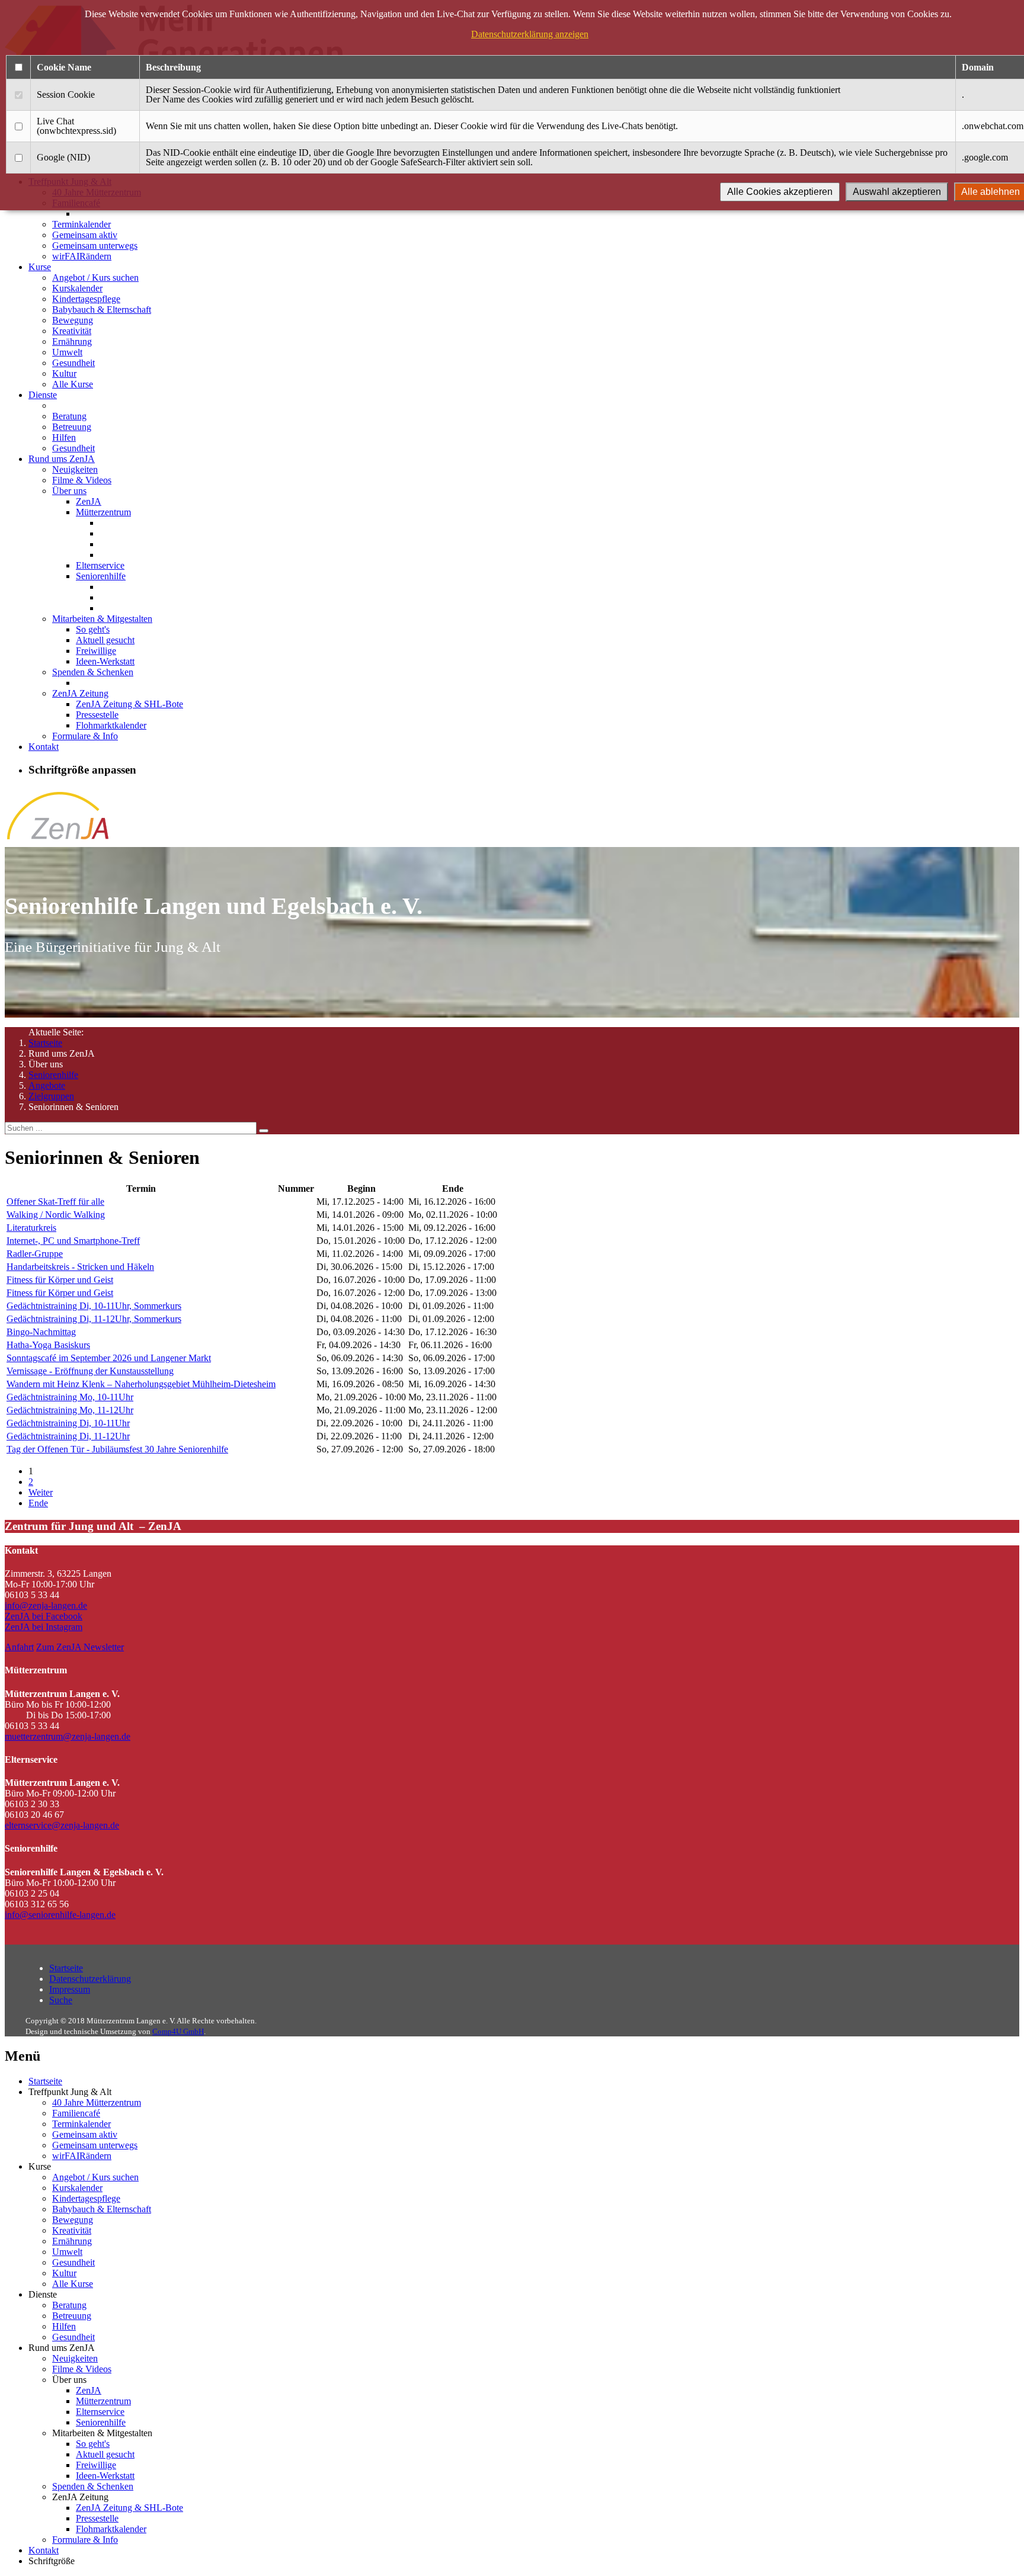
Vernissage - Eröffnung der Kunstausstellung (90, 1371)
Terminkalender (81, 224)
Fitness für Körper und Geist (60, 1280)
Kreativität (72, 331)
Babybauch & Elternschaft (102, 309)
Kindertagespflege (86, 299)
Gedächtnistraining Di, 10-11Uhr (68, 1423)
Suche (61, 2000)
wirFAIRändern (82, 256)
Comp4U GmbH (178, 2031)
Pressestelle (97, 715)
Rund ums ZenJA (62, 459)
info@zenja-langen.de (46, 1605)
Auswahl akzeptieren (897, 192)
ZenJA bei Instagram (44, 1627)
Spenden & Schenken (93, 672)
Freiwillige (96, 651)
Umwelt (67, 352)
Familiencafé (76, 2113)
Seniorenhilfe (101, 576)
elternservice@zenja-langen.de (62, 1825)
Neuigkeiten (75, 469)
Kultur (64, 373)
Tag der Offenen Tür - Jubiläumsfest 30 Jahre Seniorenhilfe (117, 1449)
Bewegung (73, 320)
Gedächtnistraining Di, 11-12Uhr (68, 1436)
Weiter (41, 1492)
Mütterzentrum (103, 512)
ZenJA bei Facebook (44, 1616)
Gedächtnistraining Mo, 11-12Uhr (70, 1410)
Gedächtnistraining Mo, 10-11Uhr (70, 1397)
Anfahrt (19, 1647)
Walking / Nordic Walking (56, 1215)
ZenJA (89, 501)
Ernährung (72, 341)
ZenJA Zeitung (80, 693)
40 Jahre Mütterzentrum (97, 2102)
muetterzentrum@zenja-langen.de (68, 1736)
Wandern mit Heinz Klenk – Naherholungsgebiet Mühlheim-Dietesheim (141, 1384)
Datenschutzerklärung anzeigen (530, 34)
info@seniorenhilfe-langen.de (60, 1915)
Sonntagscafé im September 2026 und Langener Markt (109, 1358)
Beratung (69, 416)
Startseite (45, 1043)
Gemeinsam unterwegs (95, 246)
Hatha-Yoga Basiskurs (48, 1345)
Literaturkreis (31, 1228)
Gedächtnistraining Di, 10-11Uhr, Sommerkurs (94, 1306)
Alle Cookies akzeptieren (780, 192)
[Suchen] (264, 1131)
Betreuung (72, 427)
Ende (38, 1503)
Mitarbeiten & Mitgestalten (102, 619)
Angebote (47, 1085)
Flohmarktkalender (111, 725)
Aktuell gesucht (105, 640)
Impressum (70, 1989)
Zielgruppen (51, 1096)
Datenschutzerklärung (90, 1979)
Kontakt (44, 747)
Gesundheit (73, 363)
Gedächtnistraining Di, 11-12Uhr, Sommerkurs (94, 1319)
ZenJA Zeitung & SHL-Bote (129, 704)
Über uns (69, 491)
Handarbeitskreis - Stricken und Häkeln (80, 1267)
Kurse (40, 267)
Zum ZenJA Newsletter (80, 1647)
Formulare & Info (85, 736)
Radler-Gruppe (35, 1254)
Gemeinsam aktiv (85, 235)
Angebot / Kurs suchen (95, 278)
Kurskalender (77, 288)
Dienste (43, 395)
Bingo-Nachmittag (41, 1332)
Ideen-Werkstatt (105, 661)
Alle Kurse (73, 384)
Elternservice (100, 565)
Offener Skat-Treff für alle (55, 1202)
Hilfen (64, 437)
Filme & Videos (82, 480)
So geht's (93, 629)
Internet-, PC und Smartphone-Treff (73, 1241)
